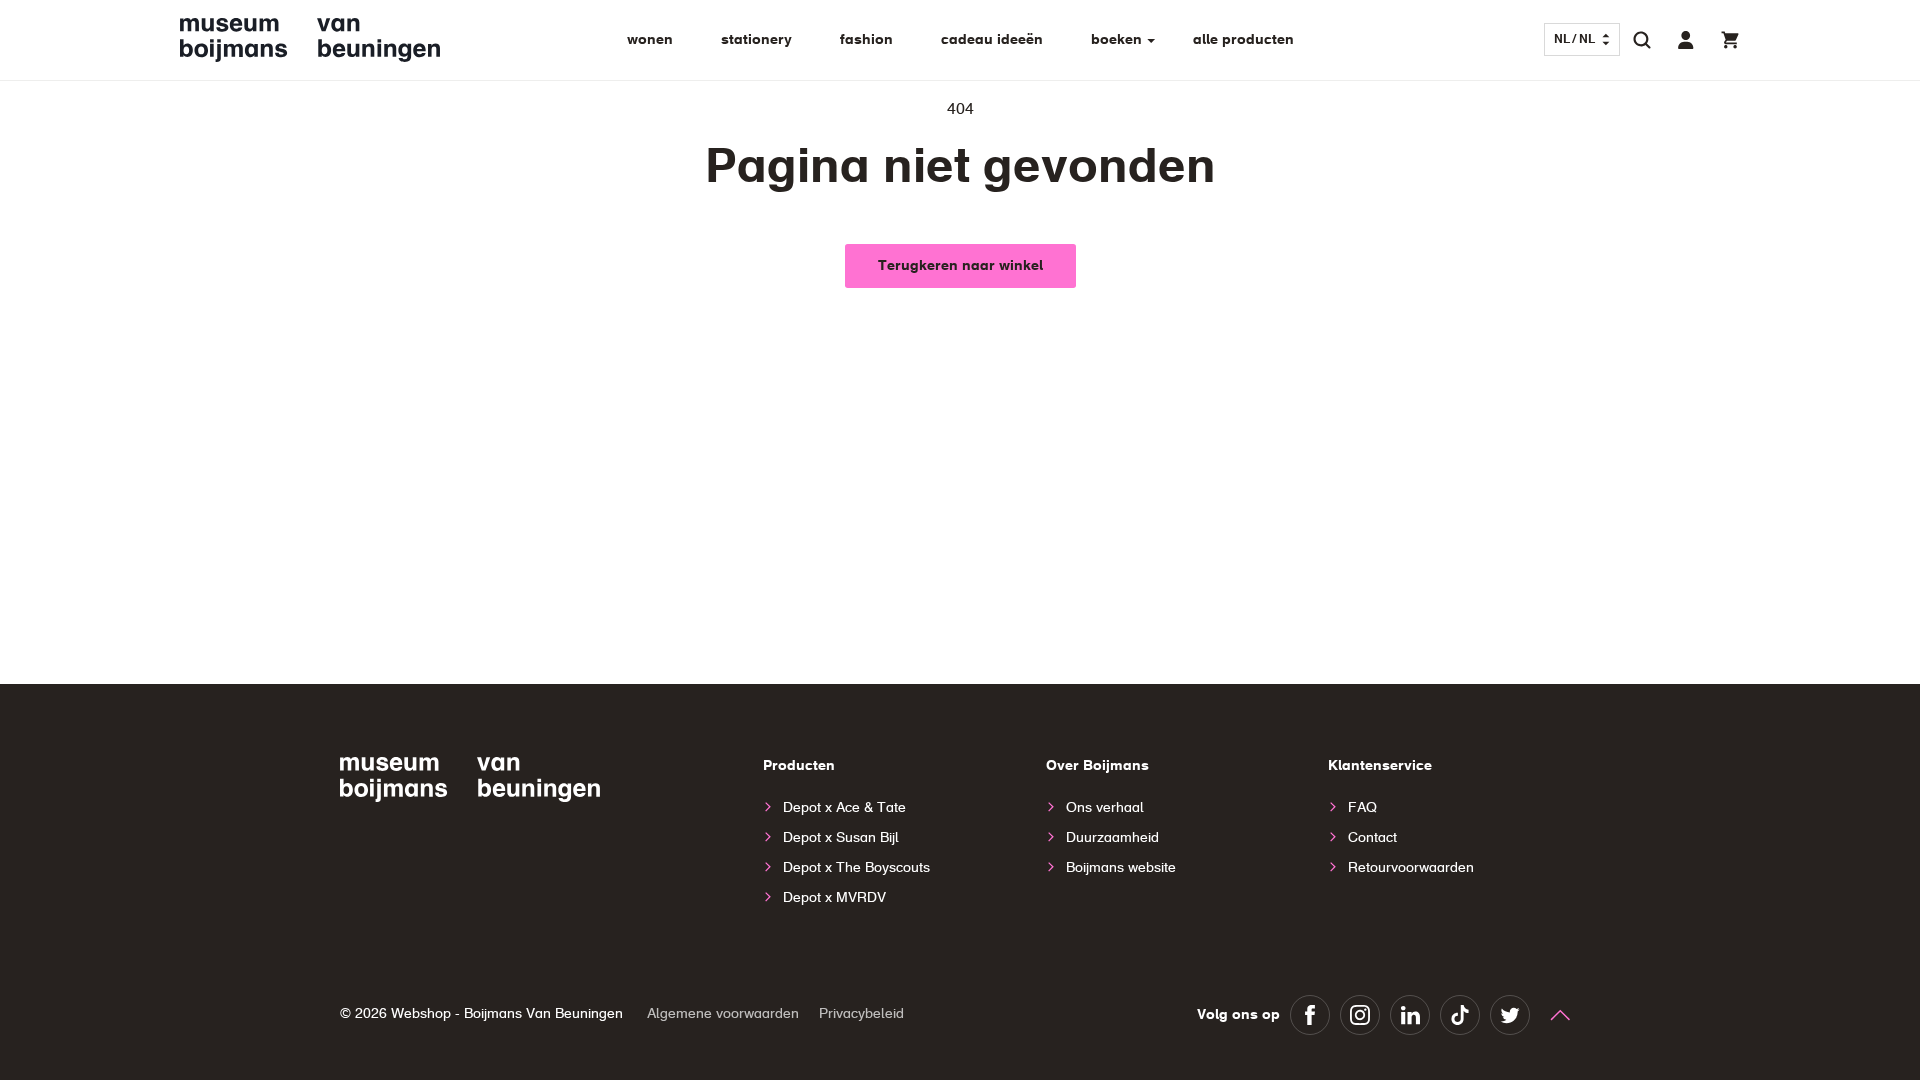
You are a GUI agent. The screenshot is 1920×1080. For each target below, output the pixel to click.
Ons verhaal (1105, 808)
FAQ (1362, 808)
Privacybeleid (861, 1014)
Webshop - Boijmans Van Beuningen (507, 1014)
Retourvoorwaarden (1411, 868)
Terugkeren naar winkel (960, 266)
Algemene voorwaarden (723, 1014)
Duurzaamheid (1112, 838)
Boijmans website (1121, 868)
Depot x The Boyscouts (856, 868)
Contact (1372, 838)
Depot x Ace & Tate (844, 808)
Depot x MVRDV (834, 898)
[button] (1642, 40)
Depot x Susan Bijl (841, 838)
